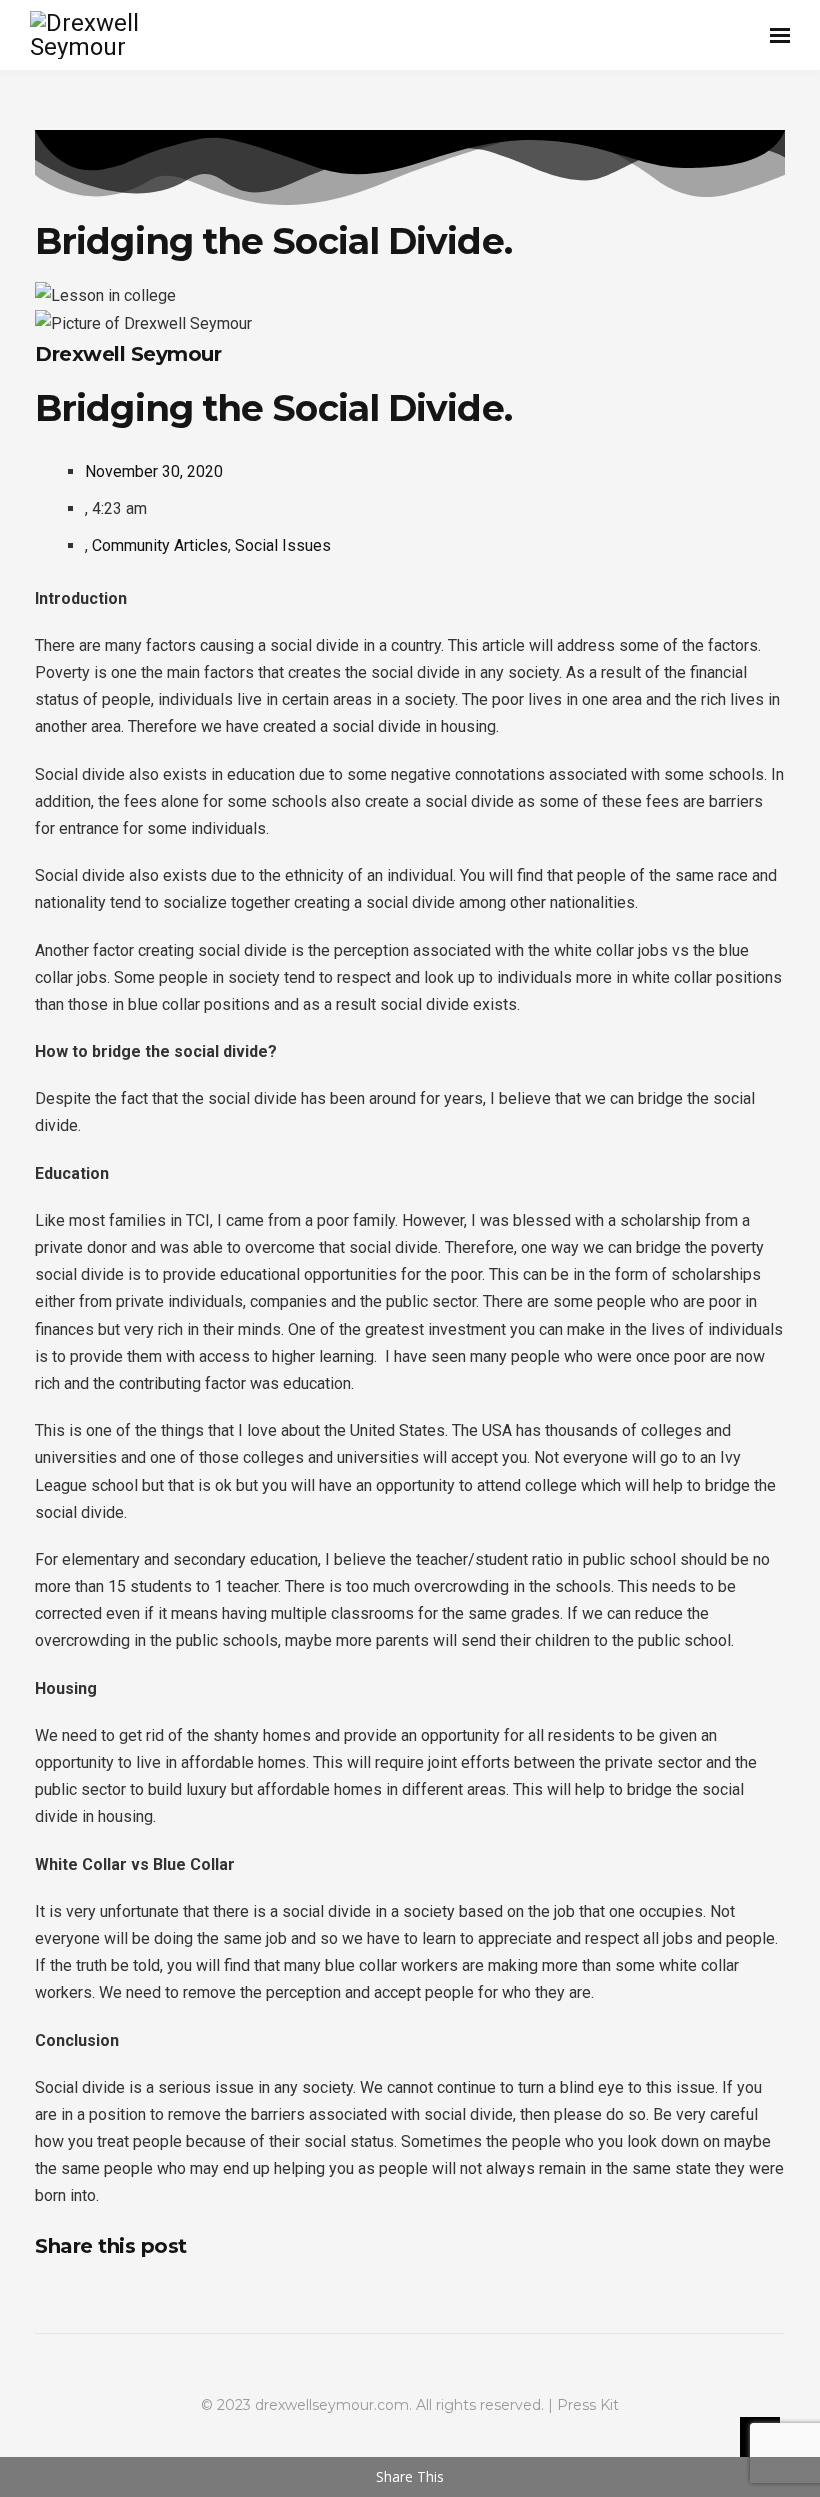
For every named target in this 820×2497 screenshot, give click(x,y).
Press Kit (588, 2405)
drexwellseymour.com (332, 2405)
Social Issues (283, 545)
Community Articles (160, 545)
